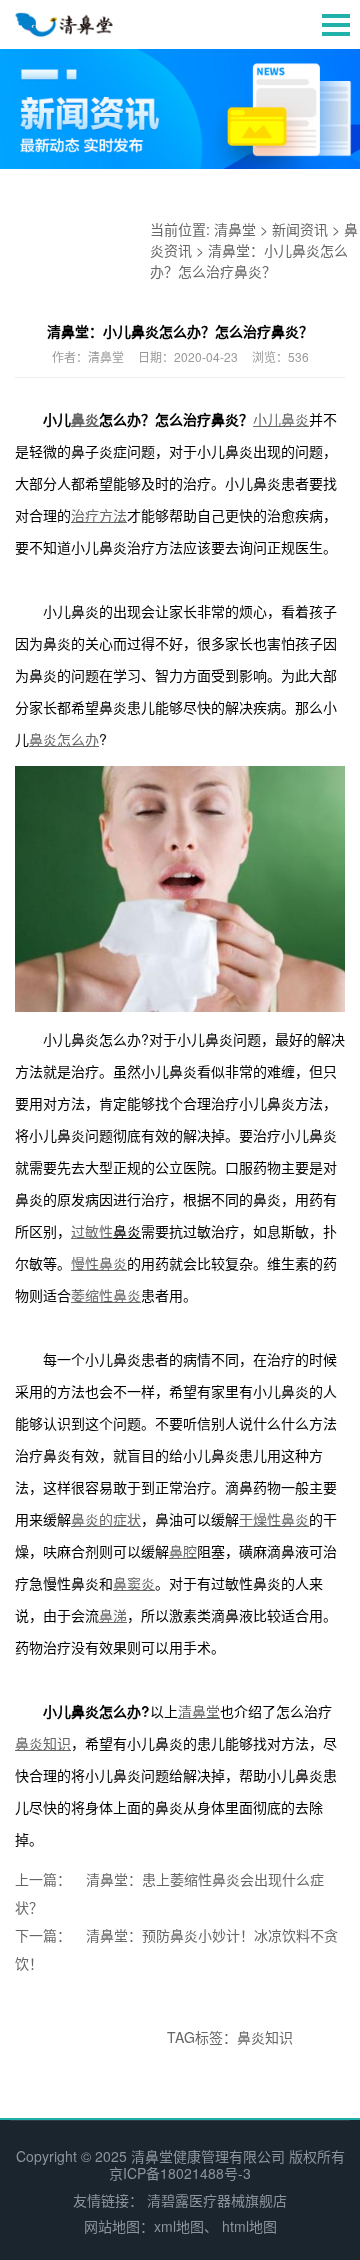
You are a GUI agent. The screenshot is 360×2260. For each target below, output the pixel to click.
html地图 (249, 2226)
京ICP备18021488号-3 (180, 2173)
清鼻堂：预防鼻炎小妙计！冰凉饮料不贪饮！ (176, 1949)
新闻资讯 (300, 229)
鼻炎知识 (265, 2037)
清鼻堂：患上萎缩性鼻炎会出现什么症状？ (169, 1893)
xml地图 (179, 2226)
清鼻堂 (235, 229)
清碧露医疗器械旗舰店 (217, 2200)
